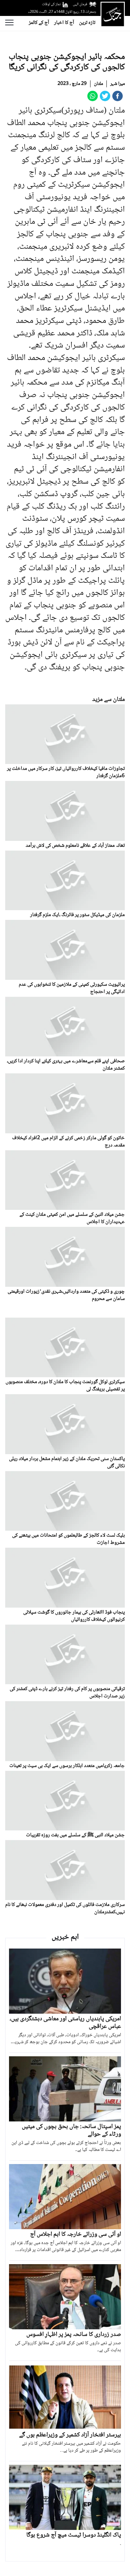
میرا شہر (118, 84)
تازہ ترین (87, 23)
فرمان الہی (80, 4)
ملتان (98, 84)
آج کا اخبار (64, 23)
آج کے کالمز (39, 23)
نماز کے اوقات (51, 4)
